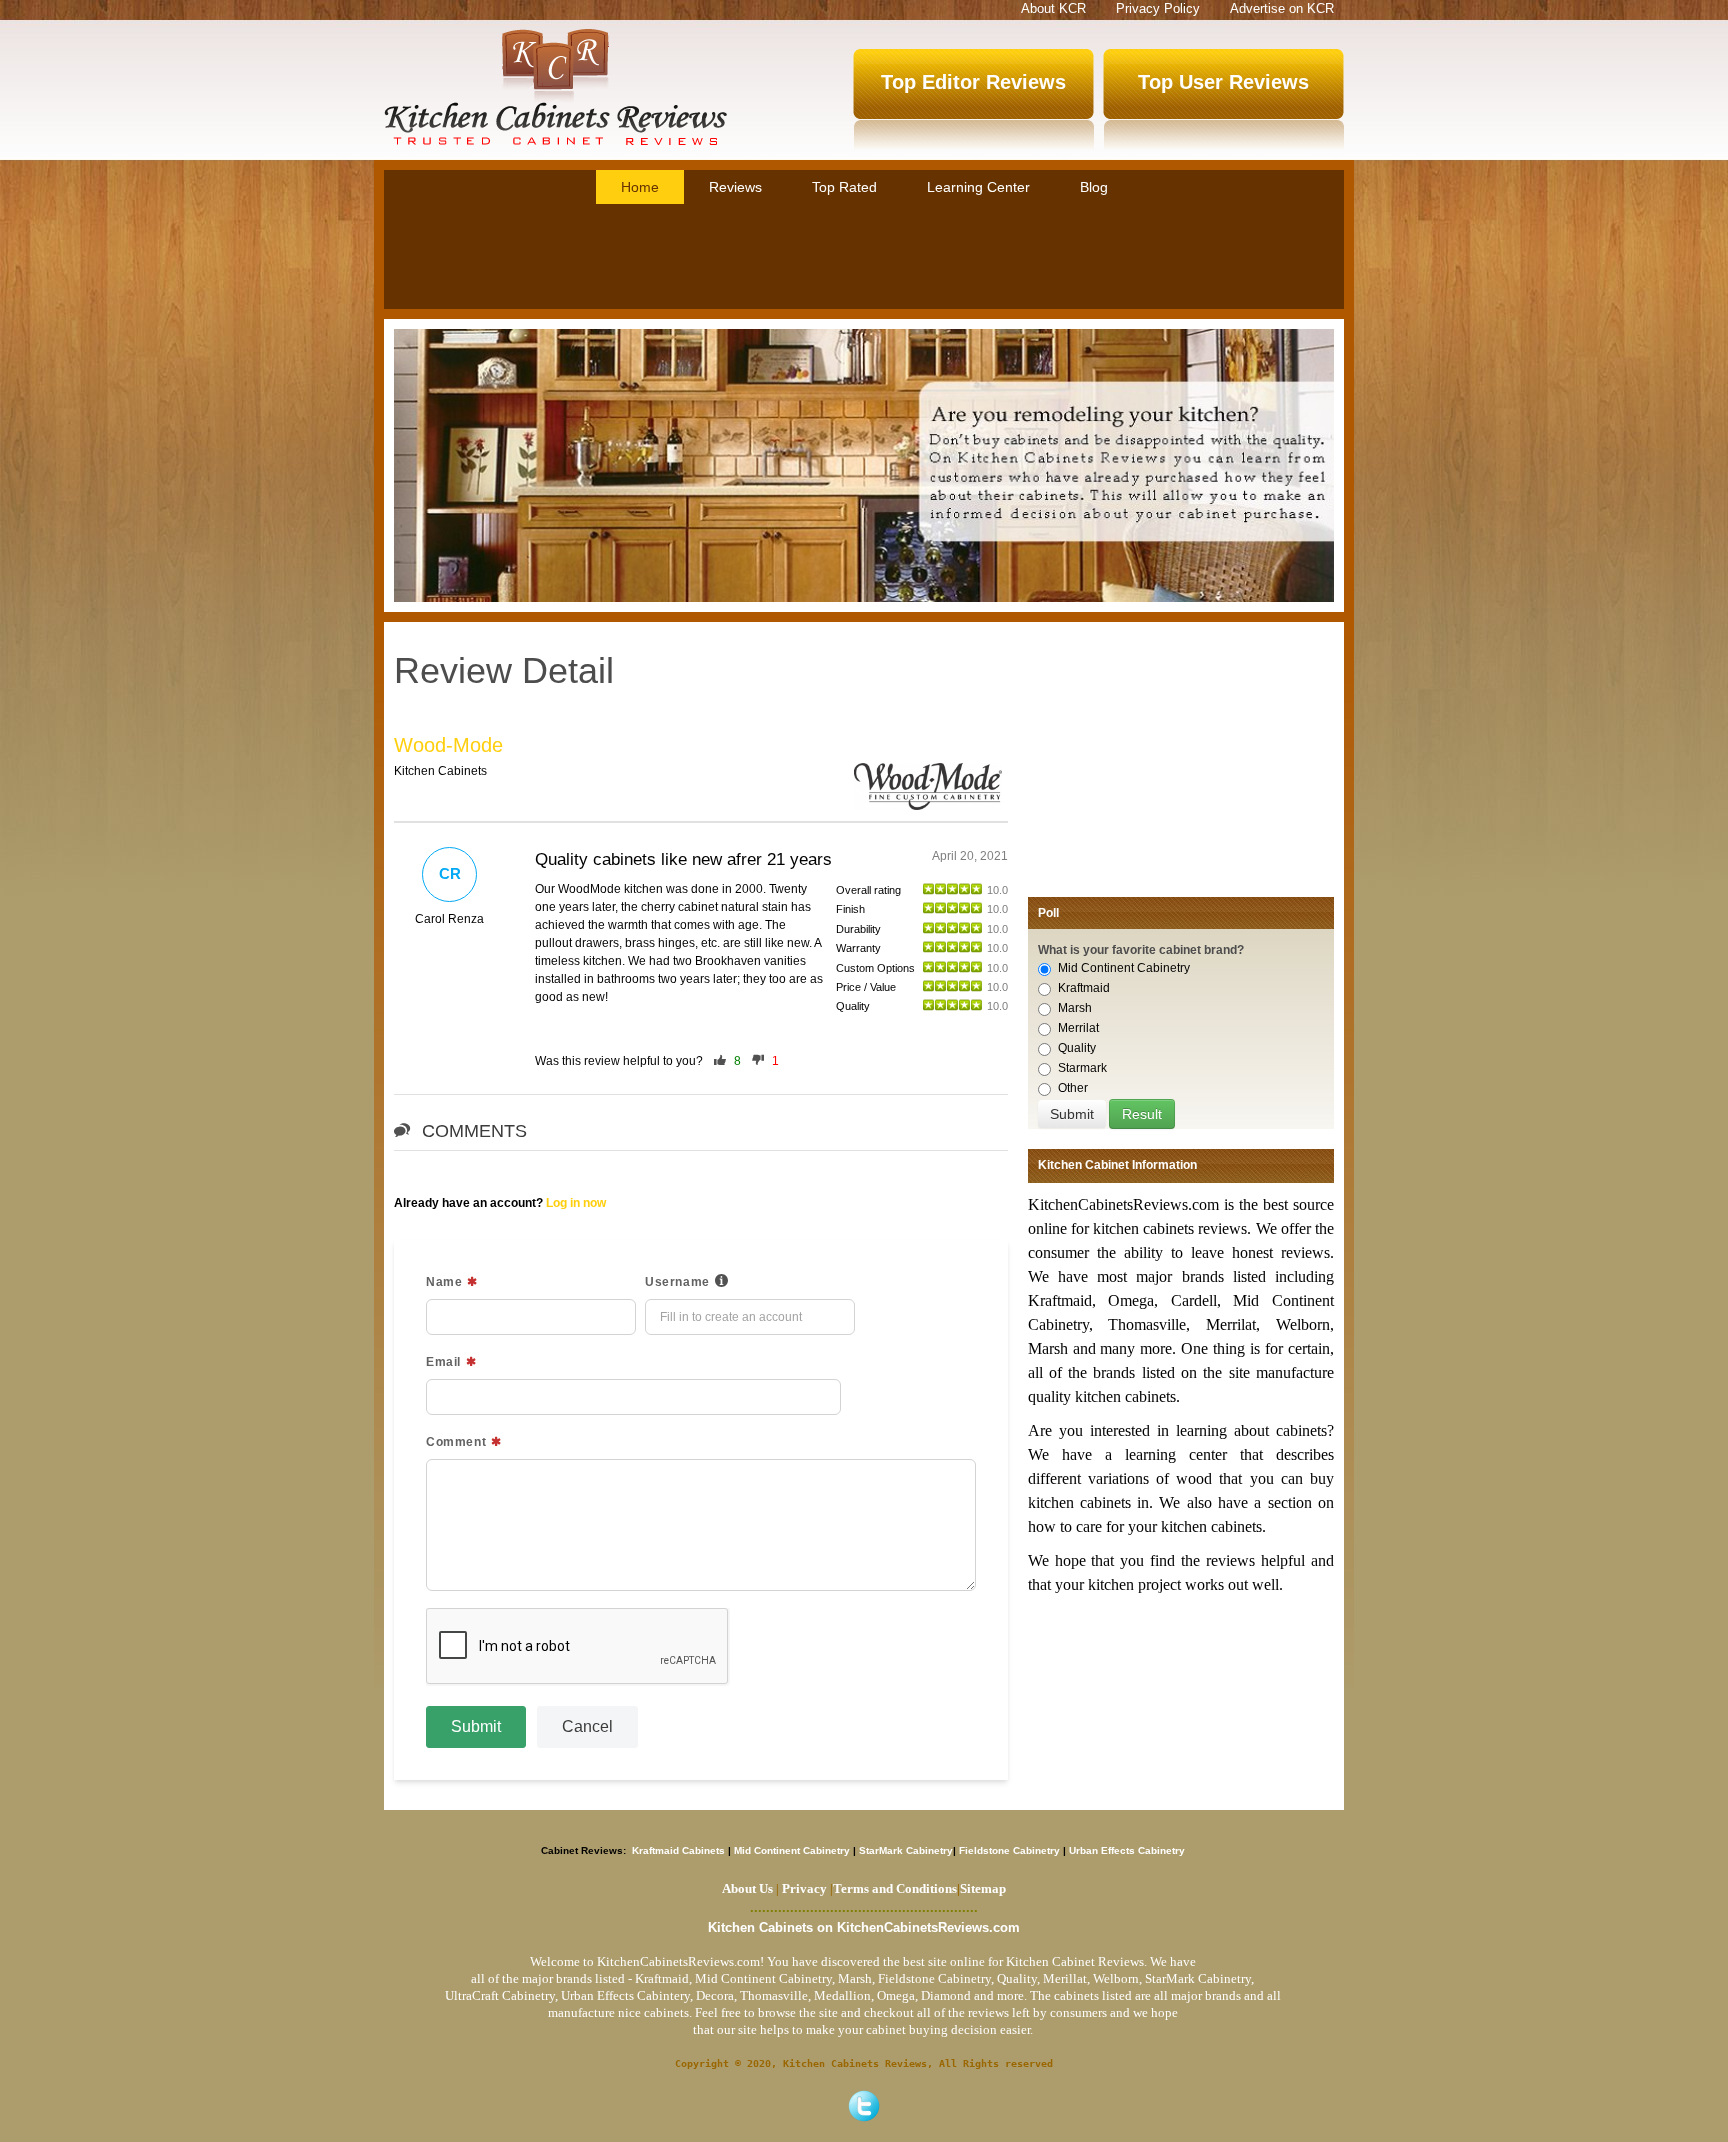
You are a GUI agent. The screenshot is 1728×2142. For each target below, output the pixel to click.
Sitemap (981, 1888)
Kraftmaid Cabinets (680, 1850)
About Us (747, 1888)
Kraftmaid (1084, 988)
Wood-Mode (448, 745)
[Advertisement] (864, 259)
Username (677, 1282)
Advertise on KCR (1282, 8)
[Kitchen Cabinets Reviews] (555, 87)
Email (443, 1362)
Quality (1077, 1048)
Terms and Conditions (895, 1888)
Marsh (1075, 1008)
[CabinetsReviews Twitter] (864, 2106)
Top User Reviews (1223, 82)
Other (1073, 1088)
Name (444, 1282)
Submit (476, 1726)
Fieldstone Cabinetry (1009, 1850)
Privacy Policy (1158, 8)
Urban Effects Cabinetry (1127, 1850)
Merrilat (1078, 1028)
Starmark (1082, 1068)
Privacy (804, 1888)
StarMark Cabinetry (906, 1850)
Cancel (587, 1726)
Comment (456, 1442)
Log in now (576, 1203)
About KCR (1053, 8)
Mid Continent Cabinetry (1124, 968)
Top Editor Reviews (973, 82)
